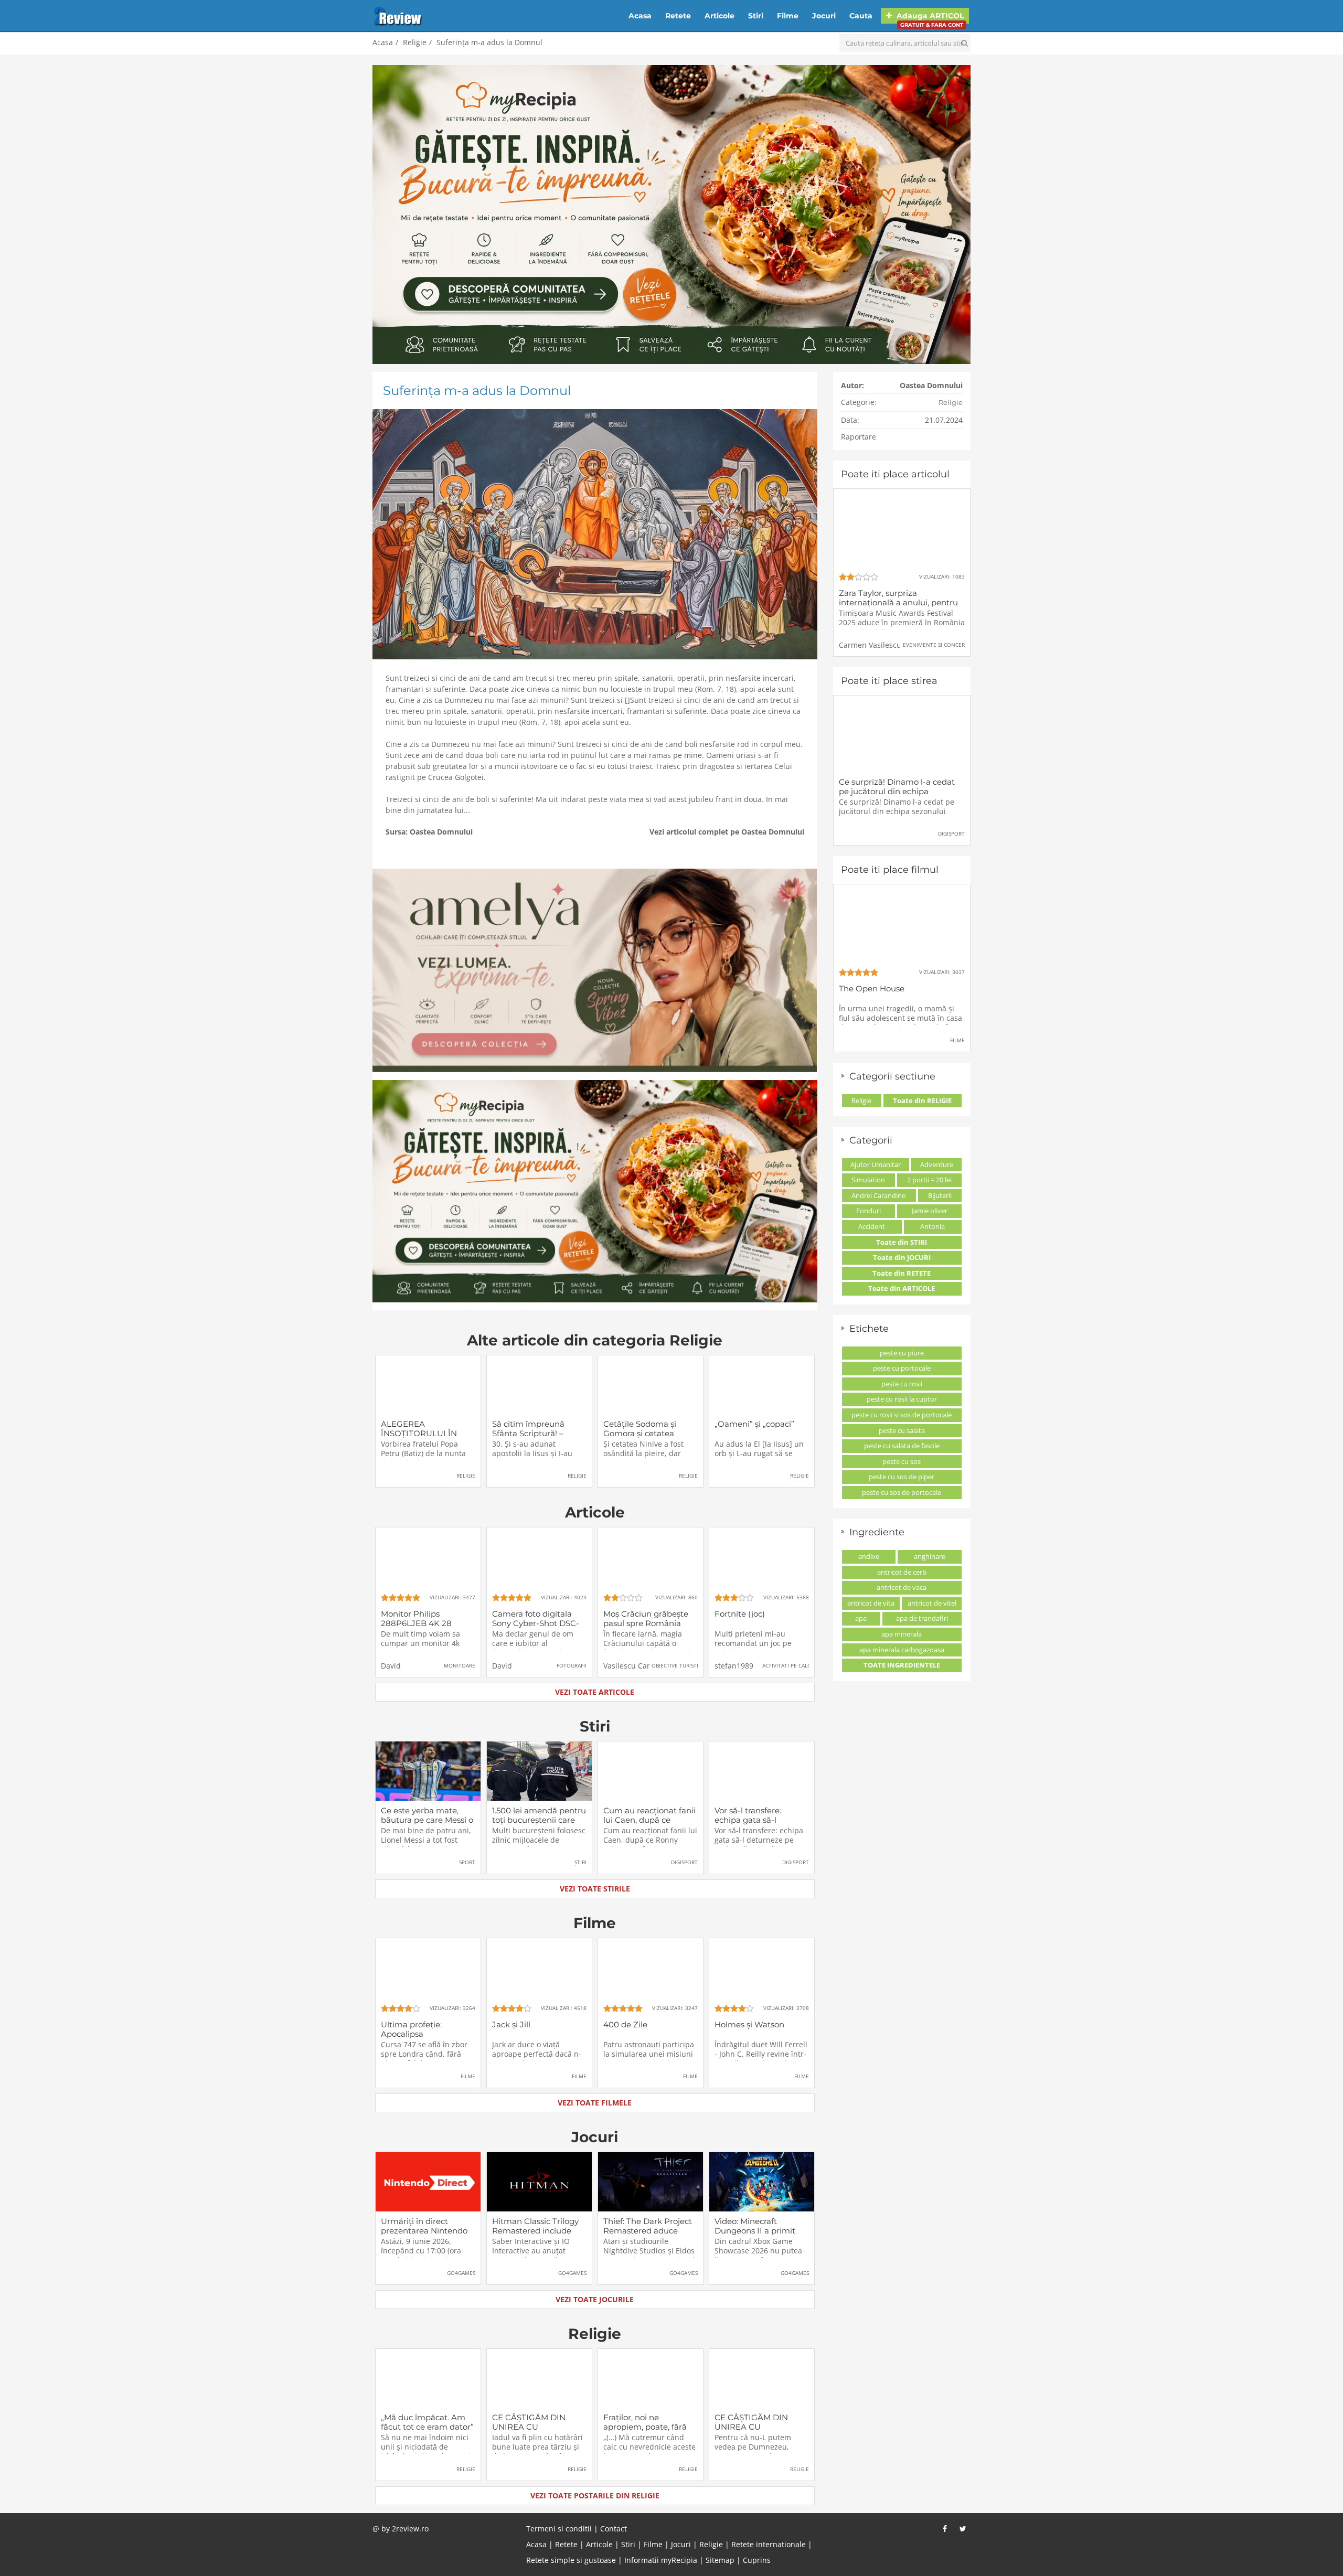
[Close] (759, 1151)
